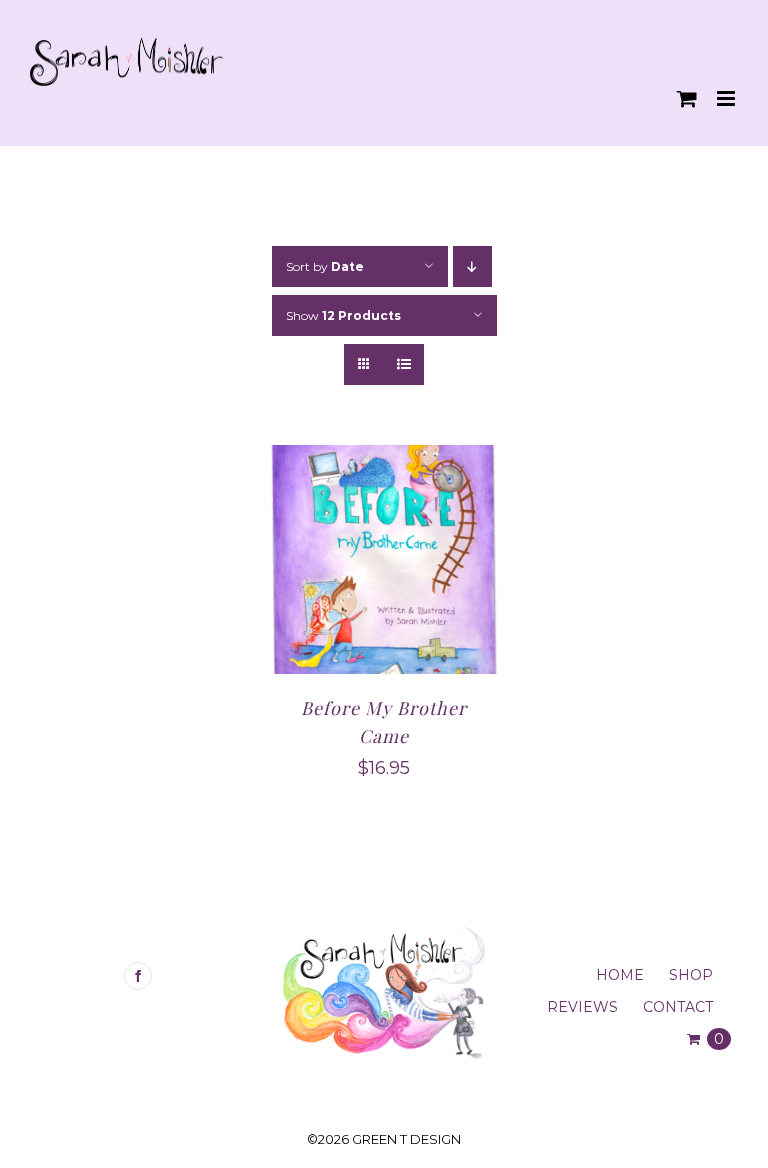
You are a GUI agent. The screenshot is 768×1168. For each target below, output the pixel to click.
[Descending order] (472, 266)
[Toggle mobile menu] (727, 98)
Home (620, 975)
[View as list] (403, 364)
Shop (691, 975)
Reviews (582, 1007)
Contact (678, 1007)
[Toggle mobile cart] (687, 98)
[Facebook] (138, 976)
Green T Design (406, 1139)
